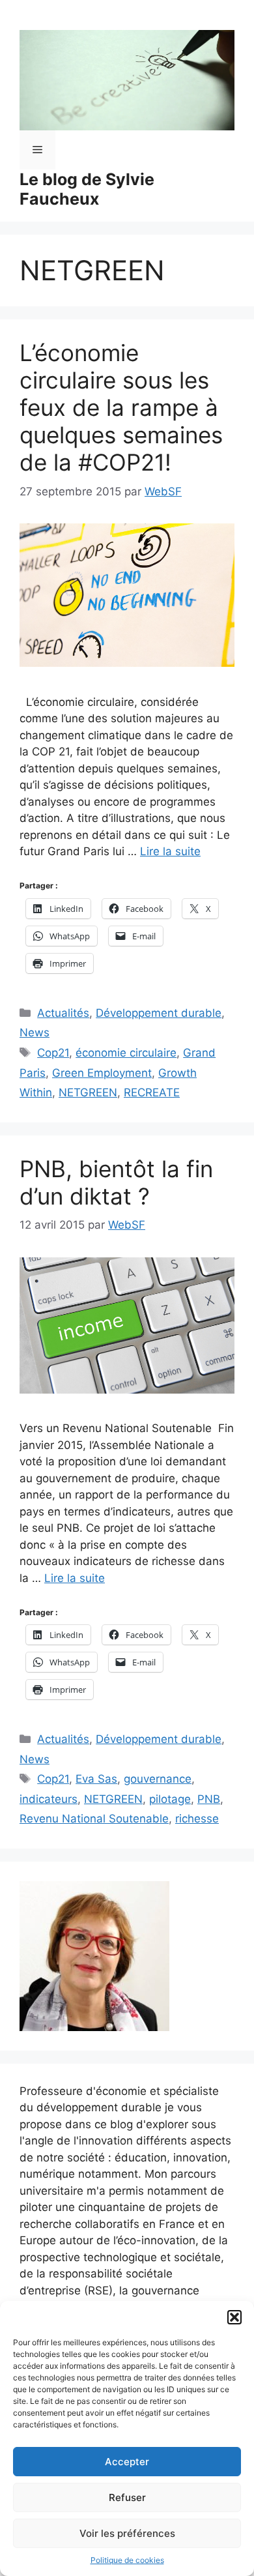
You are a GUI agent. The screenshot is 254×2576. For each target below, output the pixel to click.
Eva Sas (96, 1779)
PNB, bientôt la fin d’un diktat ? (116, 1182)
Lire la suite (170, 851)
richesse (197, 1819)
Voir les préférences (127, 2533)
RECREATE (152, 1092)
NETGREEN (88, 1092)
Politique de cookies (127, 2560)
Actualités (63, 1013)
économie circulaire (126, 1053)
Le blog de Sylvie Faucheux (87, 189)
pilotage (170, 1799)
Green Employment (102, 1073)
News (35, 1032)
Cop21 (53, 1053)
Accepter (127, 2462)
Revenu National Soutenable (94, 1819)
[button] (234, 2317)
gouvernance (158, 1779)
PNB (209, 1799)
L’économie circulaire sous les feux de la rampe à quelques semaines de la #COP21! (121, 407)
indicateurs (49, 1799)
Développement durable (159, 1013)
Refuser (127, 2497)
